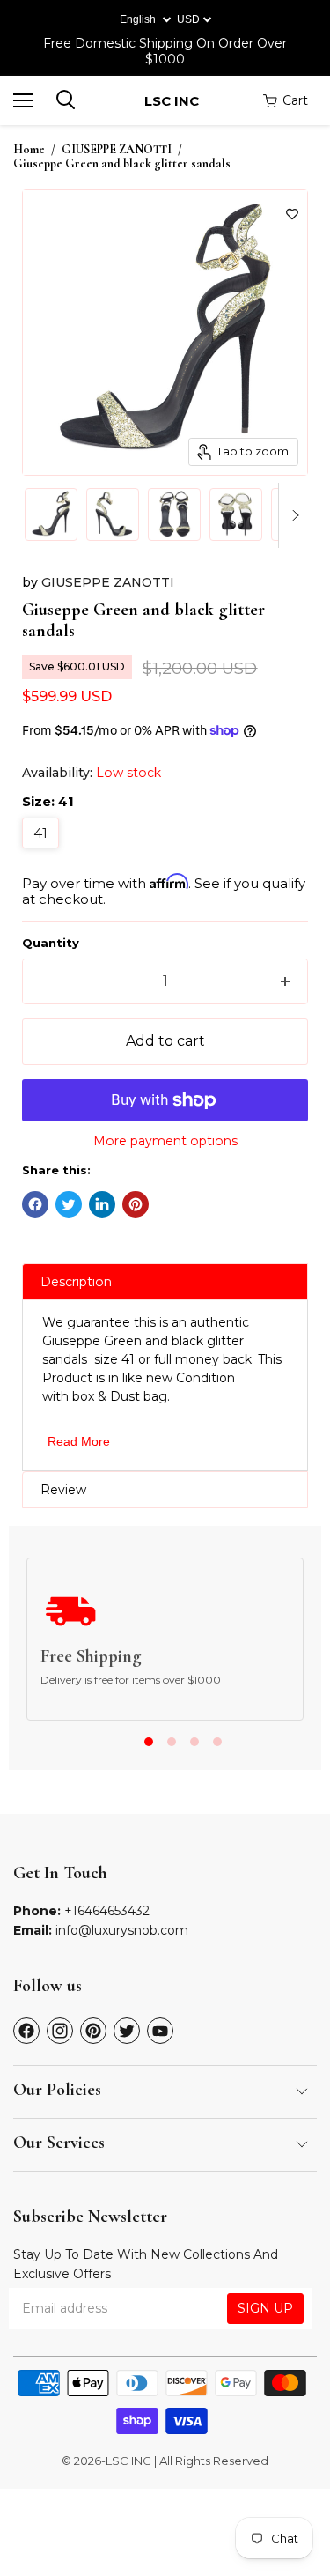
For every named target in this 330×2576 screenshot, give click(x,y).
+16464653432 (107, 1911)
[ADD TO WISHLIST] (292, 214)
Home (29, 150)
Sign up (265, 2308)
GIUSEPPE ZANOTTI (117, 150)
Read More (79, 1441)
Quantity (51, 943)
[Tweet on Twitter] (69, 1204)
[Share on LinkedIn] (102, 1204)
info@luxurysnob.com (122, 1930)
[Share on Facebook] (35, 1204)
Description (76, 1282)
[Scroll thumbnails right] (292, 515)
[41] (43, 852)
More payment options (165, 1141)
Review (63, 1490)
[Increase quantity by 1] (285, 981)
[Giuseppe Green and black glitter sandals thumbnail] (51, 514)
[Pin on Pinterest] (136, 1204)
